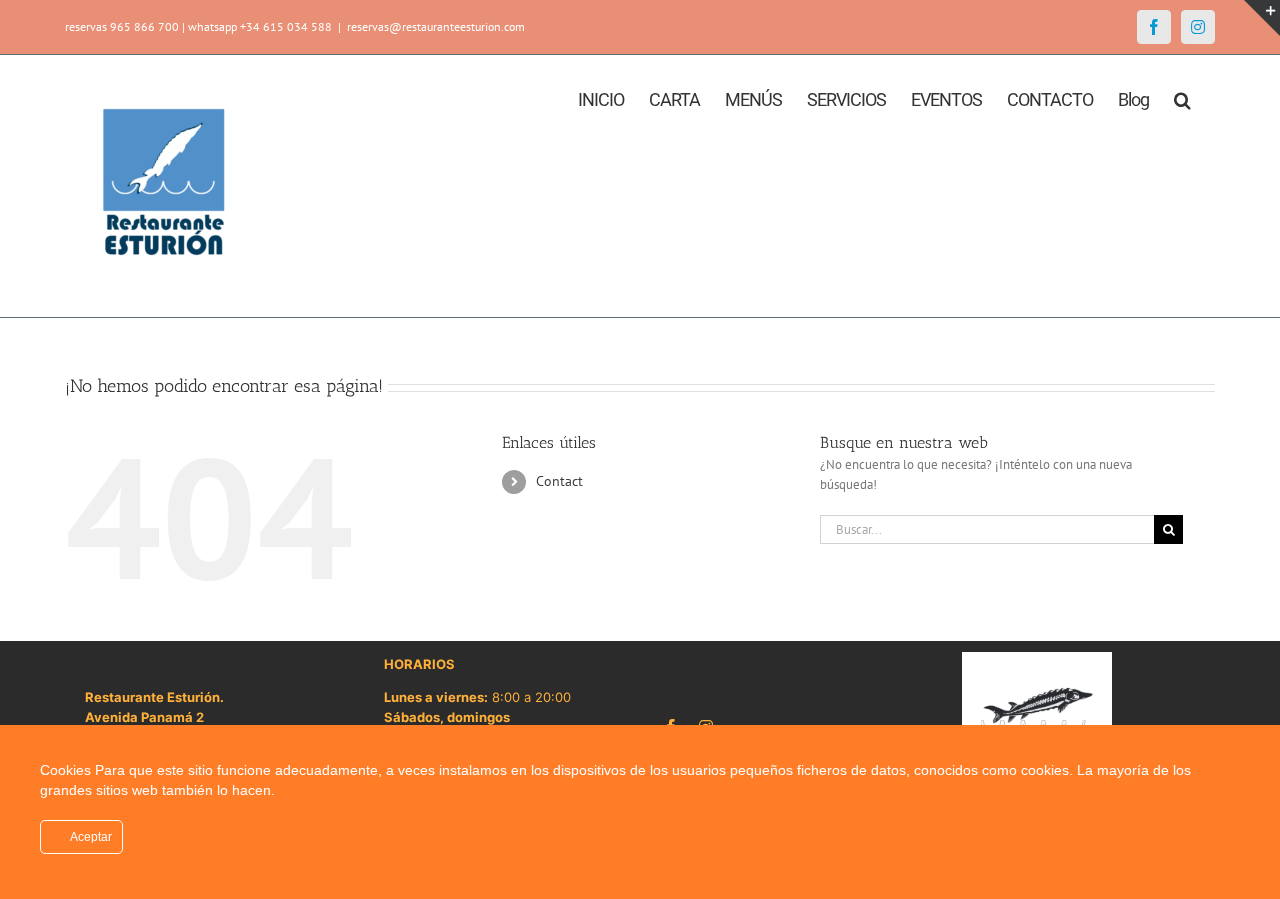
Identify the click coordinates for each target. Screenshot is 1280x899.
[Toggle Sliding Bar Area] (1262, 18)
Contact (559, 481)
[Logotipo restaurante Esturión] (1037, 658)
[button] (1182, 98)
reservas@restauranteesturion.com (436, 26)
